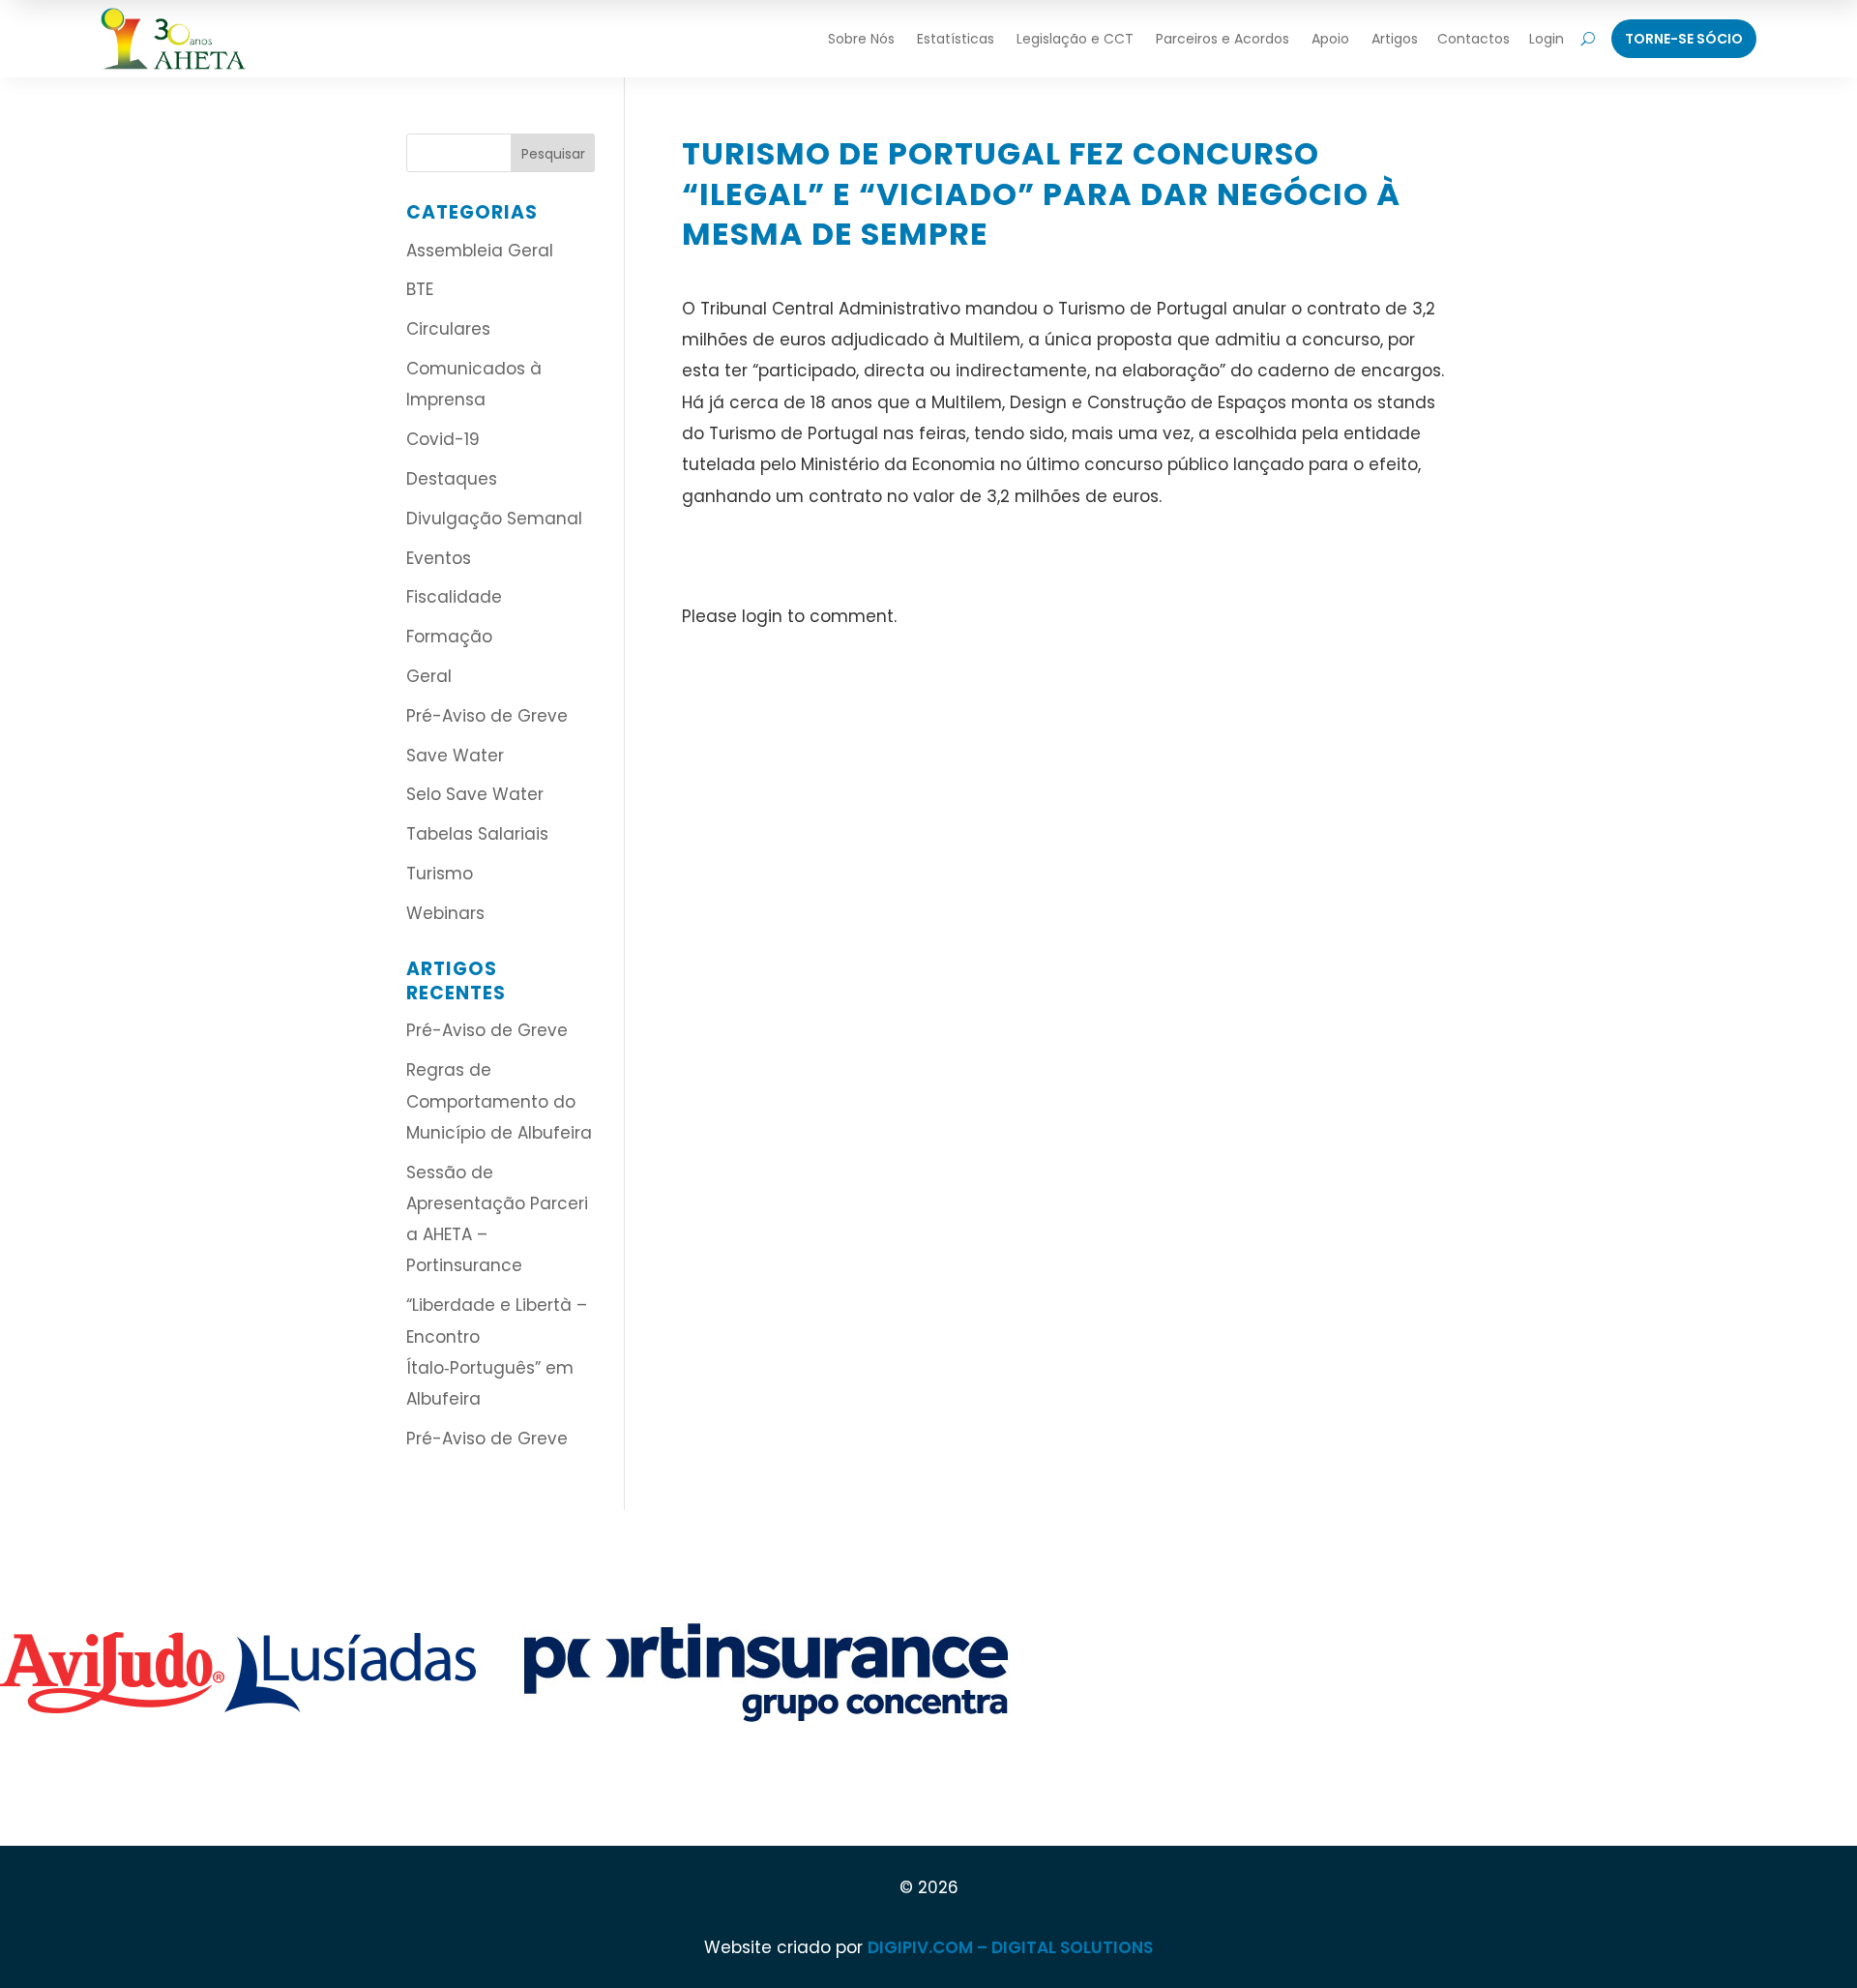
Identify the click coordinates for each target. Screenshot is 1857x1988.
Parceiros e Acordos (1223, 39)
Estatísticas (956, 39)
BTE (420, 289)
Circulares (448, 329)
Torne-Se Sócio (1684, 39)
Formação (449, 637)
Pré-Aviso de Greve (487, 716)
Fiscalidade (454, 597)
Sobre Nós (861, 39)
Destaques (452, 479)
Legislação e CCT (1075, 39)
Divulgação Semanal (494, 519)
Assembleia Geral (480, 251)
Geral (429, 676)
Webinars (445, 913)
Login (1547, 39)
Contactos (1474, 39)
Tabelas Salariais (477, 834)
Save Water (455, 756)
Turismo (440, 874)
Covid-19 (443, 439)
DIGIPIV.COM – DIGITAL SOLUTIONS (1010, 1947)
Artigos (1395, 39)
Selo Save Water (475, 794)
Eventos (439, 558)
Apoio (1330, 39)
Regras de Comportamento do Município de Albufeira (499, 1101)
